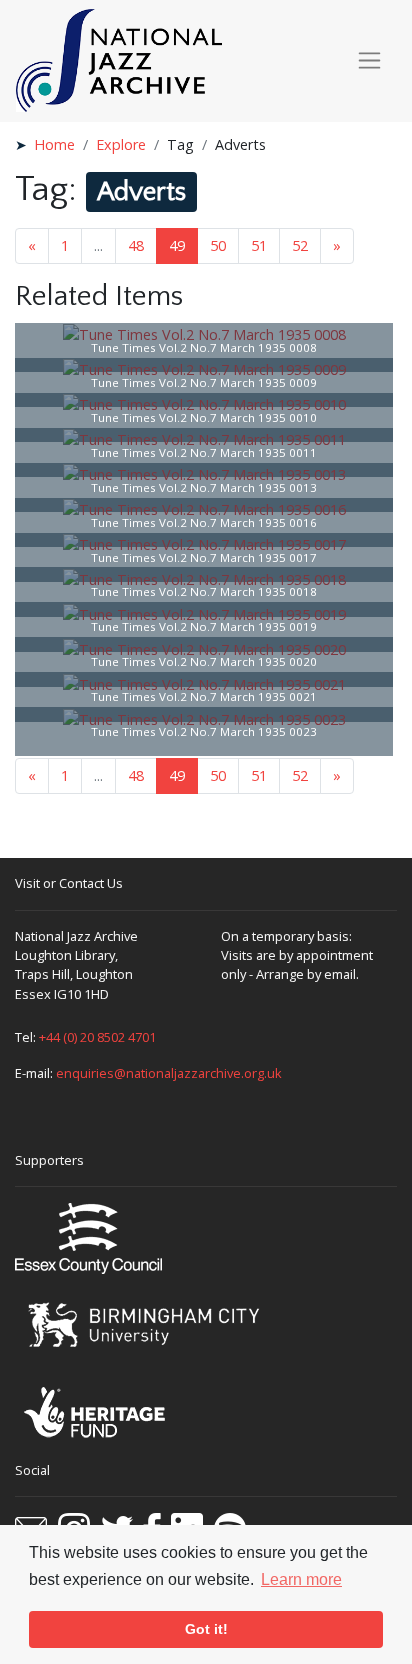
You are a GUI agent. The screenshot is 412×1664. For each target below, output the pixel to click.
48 (136, 245)
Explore (121, 144)
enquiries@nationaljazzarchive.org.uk (169, 1073)
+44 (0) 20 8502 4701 (97, 1037)
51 (259, 245)
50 (218, 245)
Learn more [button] (301, 1579)
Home (54, 144)
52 (300, 245)
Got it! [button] (206, 1629)
